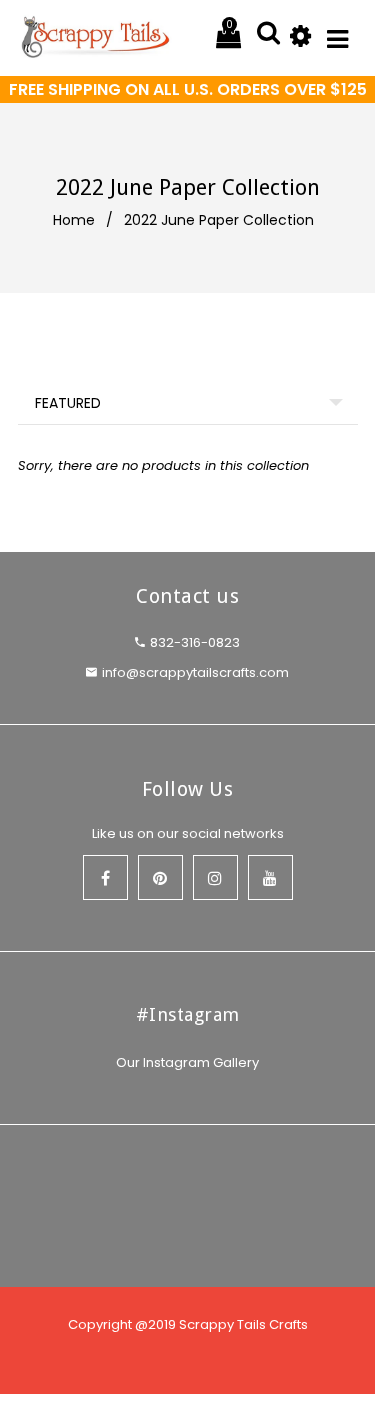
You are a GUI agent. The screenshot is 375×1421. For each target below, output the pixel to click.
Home (74, 220)
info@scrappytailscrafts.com (195, 672)
